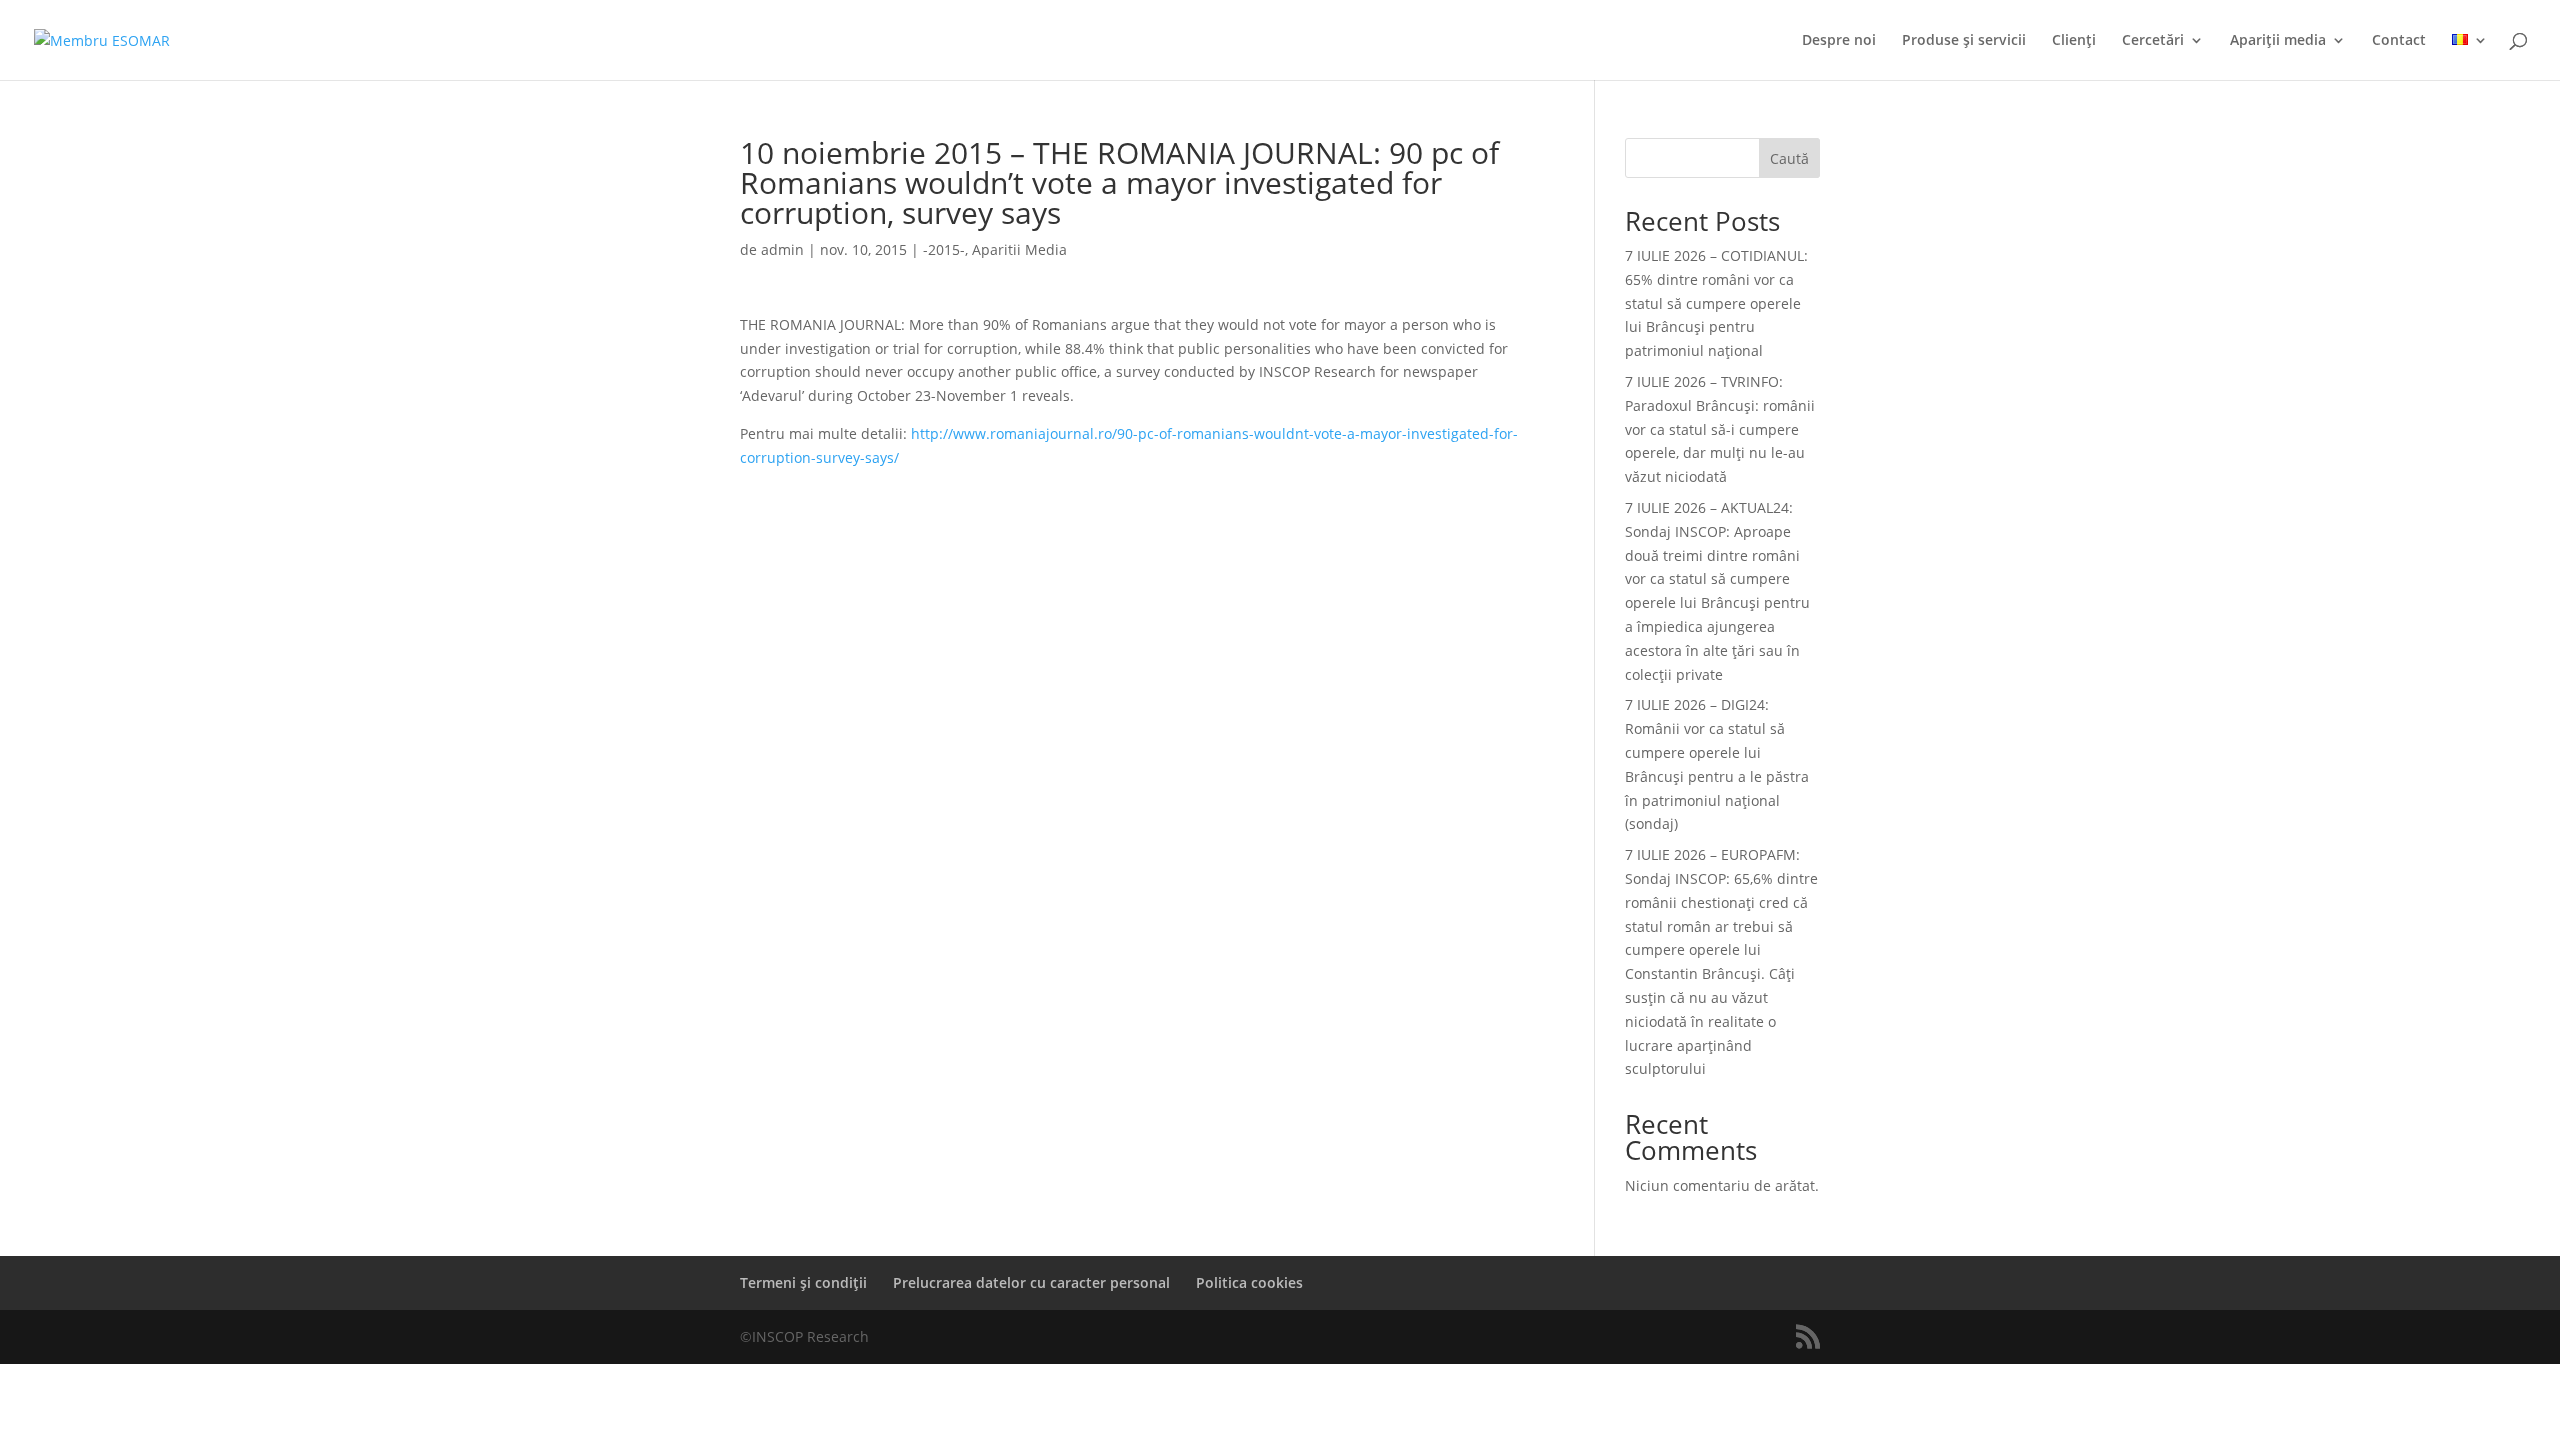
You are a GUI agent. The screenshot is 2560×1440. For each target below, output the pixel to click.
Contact (2399, 41)
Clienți (2074, 41)
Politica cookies (1249, 1282)
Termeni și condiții (803, 1282)
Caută (1789, 158)
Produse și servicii (1964, 41)
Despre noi (1839, 41)
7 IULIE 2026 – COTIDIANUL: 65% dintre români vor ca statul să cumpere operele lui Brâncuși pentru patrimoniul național (1716, 303)
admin (782, 249)
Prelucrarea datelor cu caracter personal (1031, 1282)
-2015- (944, 249)
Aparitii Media (1019, 249)
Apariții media (2278, 41)
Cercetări (2153, 41)
